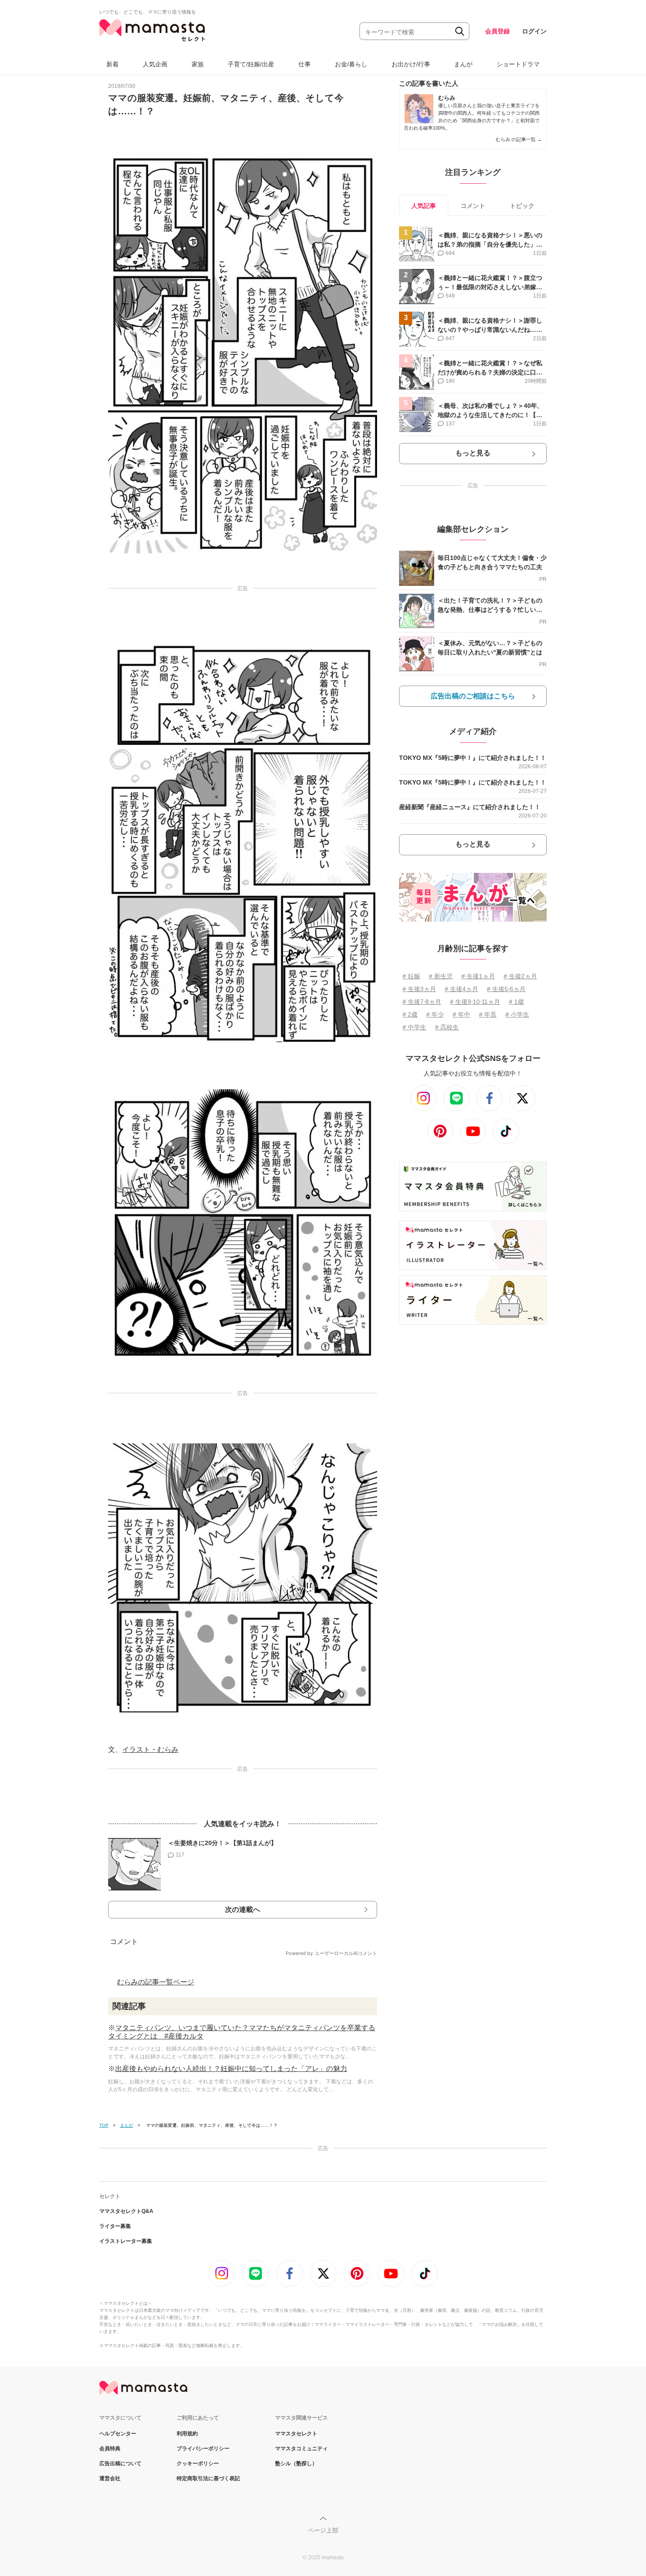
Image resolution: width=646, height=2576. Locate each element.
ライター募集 (115, 2226)
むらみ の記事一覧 (519, 139)
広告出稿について (120, 2463)
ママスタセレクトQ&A (126, 2211)
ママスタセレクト (296, 2434)
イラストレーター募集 (126, 2241)
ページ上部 (323, 2530)
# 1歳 (516, 1002)
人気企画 (155, 64)
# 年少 (435, 1014)
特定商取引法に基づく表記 (208, 2478)
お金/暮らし (351, 64)
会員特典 (110, 2449)
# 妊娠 (411, 976)
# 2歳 (410, 1014)
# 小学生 (517, 1014)
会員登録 (497, 31)
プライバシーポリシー (203, 2449)
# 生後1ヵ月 (478, 976)
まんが (463, 64)
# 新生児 (441, 976)
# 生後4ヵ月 (461, 989)
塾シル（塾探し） (296, 2463)
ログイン (534, 31)
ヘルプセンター (118, 2434)
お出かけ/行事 (411, 64)
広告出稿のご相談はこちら (473, 696)
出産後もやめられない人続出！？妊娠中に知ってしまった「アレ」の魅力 (231, 2069)
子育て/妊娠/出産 (251, 64)
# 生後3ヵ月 (419, 989)
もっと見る (473, 453)
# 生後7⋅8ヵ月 (422, 1002)
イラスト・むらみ (150, 1749)
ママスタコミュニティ (301, 2449)
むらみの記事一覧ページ (156, 1982)
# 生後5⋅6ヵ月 (506, 989)
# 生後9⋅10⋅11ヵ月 (475, 1002)
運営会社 (110, 2478)
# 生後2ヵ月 (520, 976)
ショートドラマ (518, 64)
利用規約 (187, 2434)
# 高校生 (447, 1027)
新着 (113, 64)
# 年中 (461, 1014)
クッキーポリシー (198, 2463)
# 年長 (488, 1014)
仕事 (305, 64)
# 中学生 (414, 1027)
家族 (198, 64)
